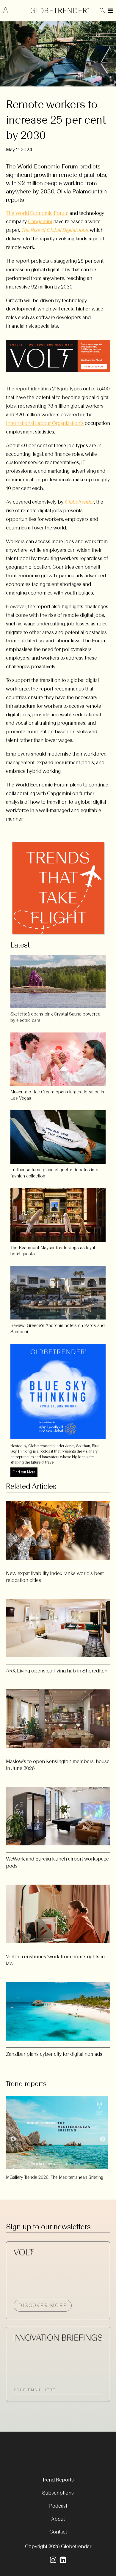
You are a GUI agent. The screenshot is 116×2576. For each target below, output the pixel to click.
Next (103, 2139)
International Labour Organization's (45, 423)
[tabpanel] (58, 2136)
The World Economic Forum (37, 213)
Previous (13, 2139)
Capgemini (40, 221)
